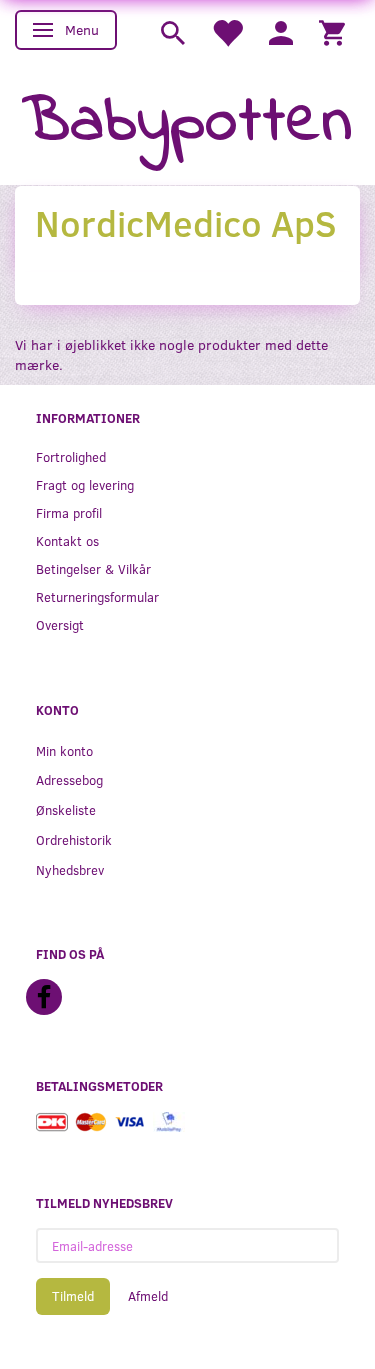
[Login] (281, 31)
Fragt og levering (85, 484)
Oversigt (60, 624)
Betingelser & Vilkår (93, 568)
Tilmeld (73, 1296)
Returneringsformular (97, 596)
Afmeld (148, 1296)
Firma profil (69, 512)
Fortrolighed (71, 456)
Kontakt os (67, 540)
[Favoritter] (227, 31)
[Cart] (332, 31)
